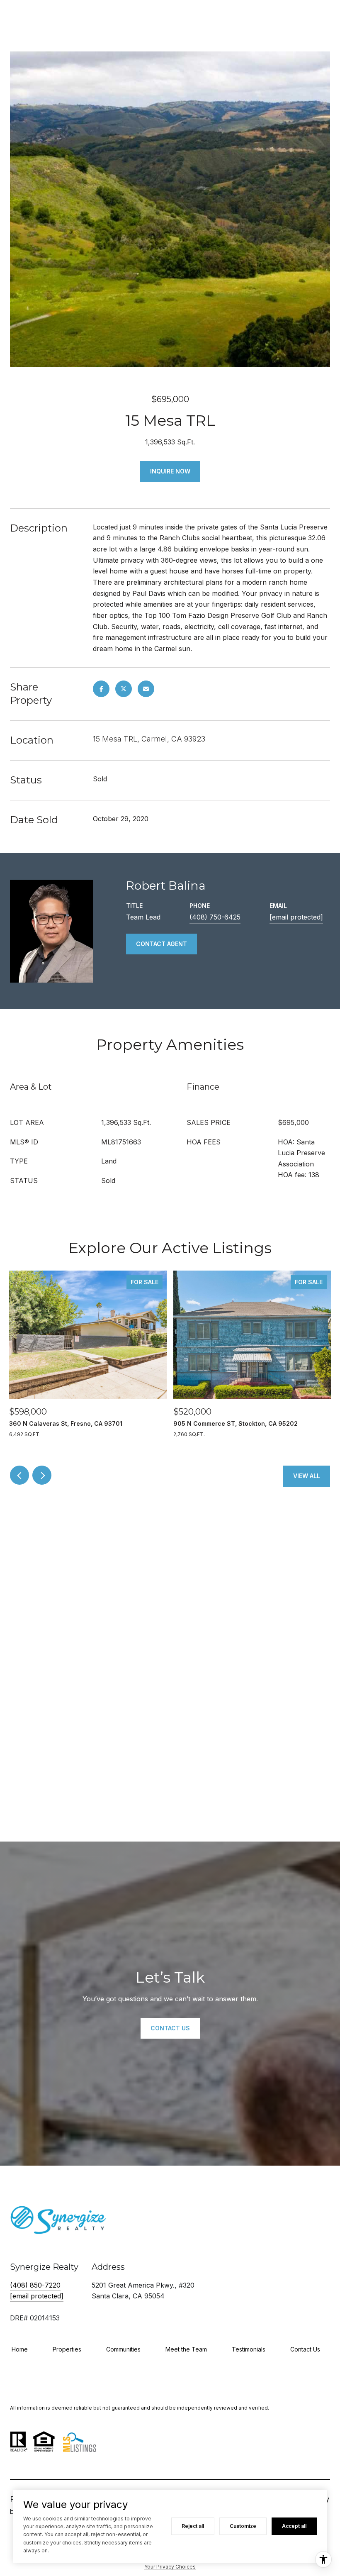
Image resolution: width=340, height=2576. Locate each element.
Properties (67, 2349)
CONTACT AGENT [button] (161, 944)
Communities (123, 2349)
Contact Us (305, 2349)
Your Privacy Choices (170, 2567)
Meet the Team (186, 2349)
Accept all (294, 2526)
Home (20, 2349)
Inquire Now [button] (170, 471)
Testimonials (249, 2349)
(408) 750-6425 (215, 917)
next (42, 1475)
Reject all (193, 2526)
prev (19, 1475)
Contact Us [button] (170, 2028)
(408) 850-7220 (35, 2285)
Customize (243, 2526)
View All (307, 1476)
